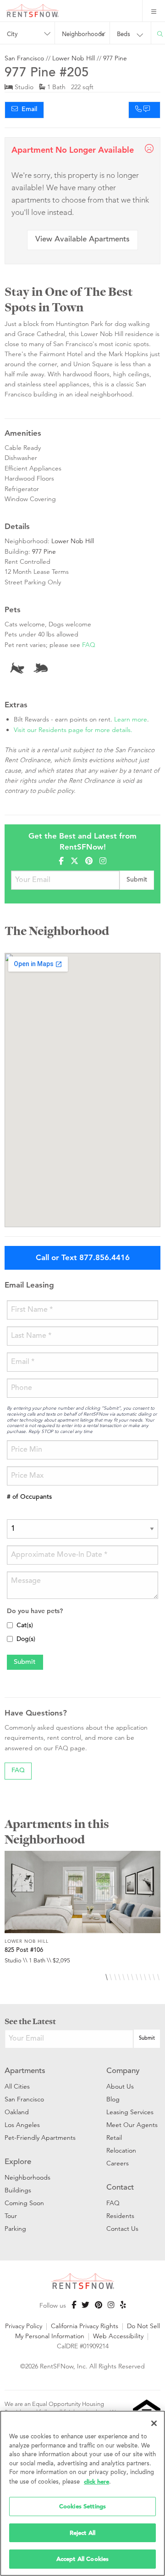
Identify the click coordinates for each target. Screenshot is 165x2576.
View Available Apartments (82, 240)
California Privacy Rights (85, 2326)
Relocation (121, 2150)
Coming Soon (24, 2203)
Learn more (131, 719)
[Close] (154, 2423)
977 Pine (115, 58)
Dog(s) (26, 1640)
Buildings (18, 2190)
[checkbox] (10, 1625)
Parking (15, 2229)
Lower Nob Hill (74, 58)
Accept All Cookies (82, 2559)
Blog (113, 2099)
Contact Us (122, 2229)
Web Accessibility (118, 2336)
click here (96, 2482)
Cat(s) (25, 1626)
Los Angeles (22, 2125)
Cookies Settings (82, 2506)
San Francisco (24, 58)
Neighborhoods (27, 2177)
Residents (120, 2216)
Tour (11, 2216)
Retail (114, 2138)
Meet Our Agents (132, 2125)
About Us (120, 2086)
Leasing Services (130, 2112)
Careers (118, 2163)
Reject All (82, 2533)
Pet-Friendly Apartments (40, 2138)
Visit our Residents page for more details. (73, 730)
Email (27, 110)
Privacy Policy (24, 2326)
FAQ (89, 645)
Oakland (17, 2112)
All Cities (17, 2086)
